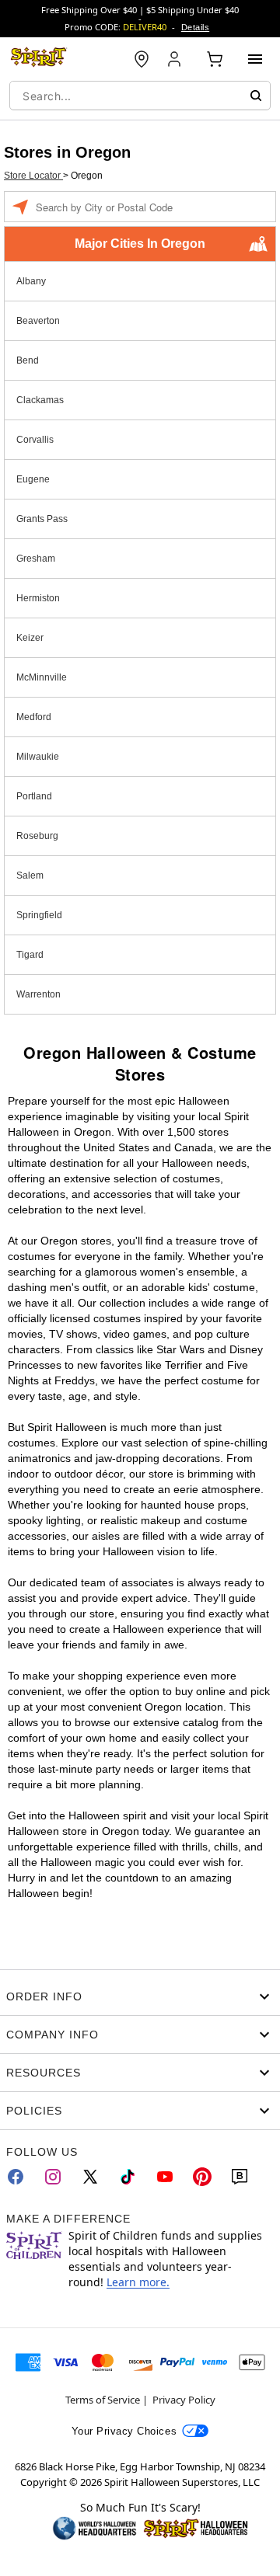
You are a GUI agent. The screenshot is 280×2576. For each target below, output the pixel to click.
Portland (34, 796)
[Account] (176, 59)
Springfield (39, 915)
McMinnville (42, 677)
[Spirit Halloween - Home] (39, 59)
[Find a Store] (142, 59)
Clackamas (40, 400)
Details (195, 27)
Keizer (30, 638)
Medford (34, 717)
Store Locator (33, 176)
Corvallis (35, 440)
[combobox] (140, 96)
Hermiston (38, 598)
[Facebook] (16, 2177)
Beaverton (38, 321)
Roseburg (37, 836)
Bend (28, 360)
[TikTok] (128, 2177)
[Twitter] (90, 2177)
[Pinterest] (202, 2177)
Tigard (30, 955)
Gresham (36, 559)
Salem (30, 875)
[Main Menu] (255, 59)
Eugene (33, 479)
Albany (31, 281)
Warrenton (38, 994)
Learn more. (138, 2282)
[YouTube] (165, 2177)
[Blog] (240, 2177)
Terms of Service (103, 2400)
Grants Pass (42, 519)
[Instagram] (53, 2177)
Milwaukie (38, 757)
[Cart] (215, 59)
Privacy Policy (184, 2400)
